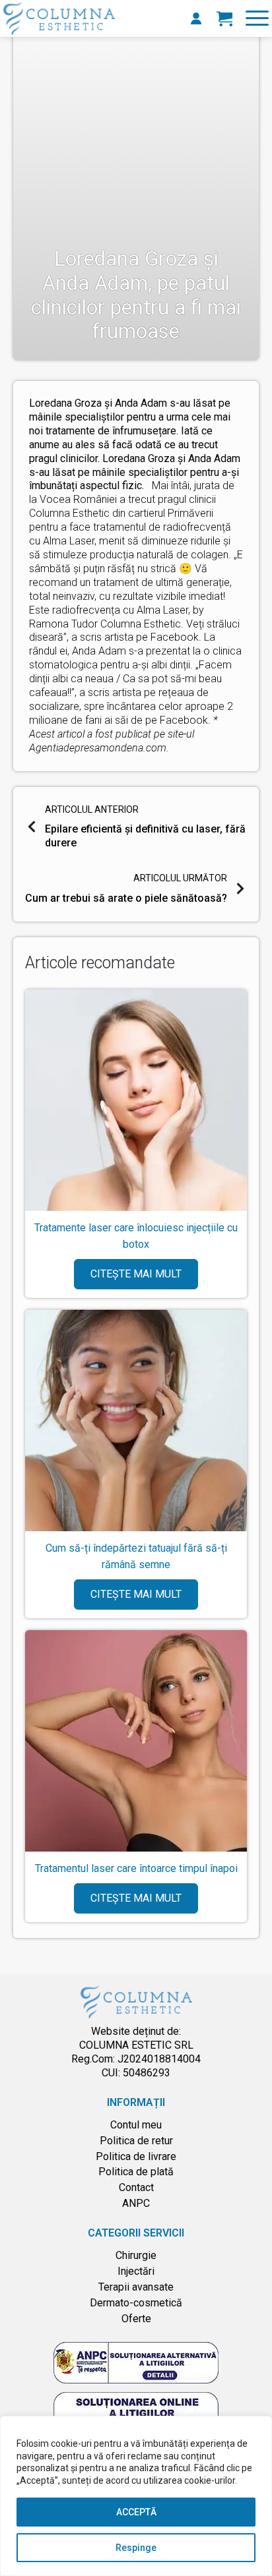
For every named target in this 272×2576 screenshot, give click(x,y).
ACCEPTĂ (136, 2512)
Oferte (136, 2319)
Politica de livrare (136, 2156)
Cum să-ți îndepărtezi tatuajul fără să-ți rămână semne (136, 1556)
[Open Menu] (257, 18)
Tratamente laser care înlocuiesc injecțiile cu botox (136, 1236)
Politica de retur (136, 2141)
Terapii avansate (136, 2287)
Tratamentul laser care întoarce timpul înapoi (136, 1868)
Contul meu (136, 2125)
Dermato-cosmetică (136, 2303)
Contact (136, 2187)
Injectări (136, 2271)
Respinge (136, 2548)
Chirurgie (136, 2255)
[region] (136, 2496)
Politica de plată (136, 2172)
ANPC (136, 2203)
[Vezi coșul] (224, 18)
